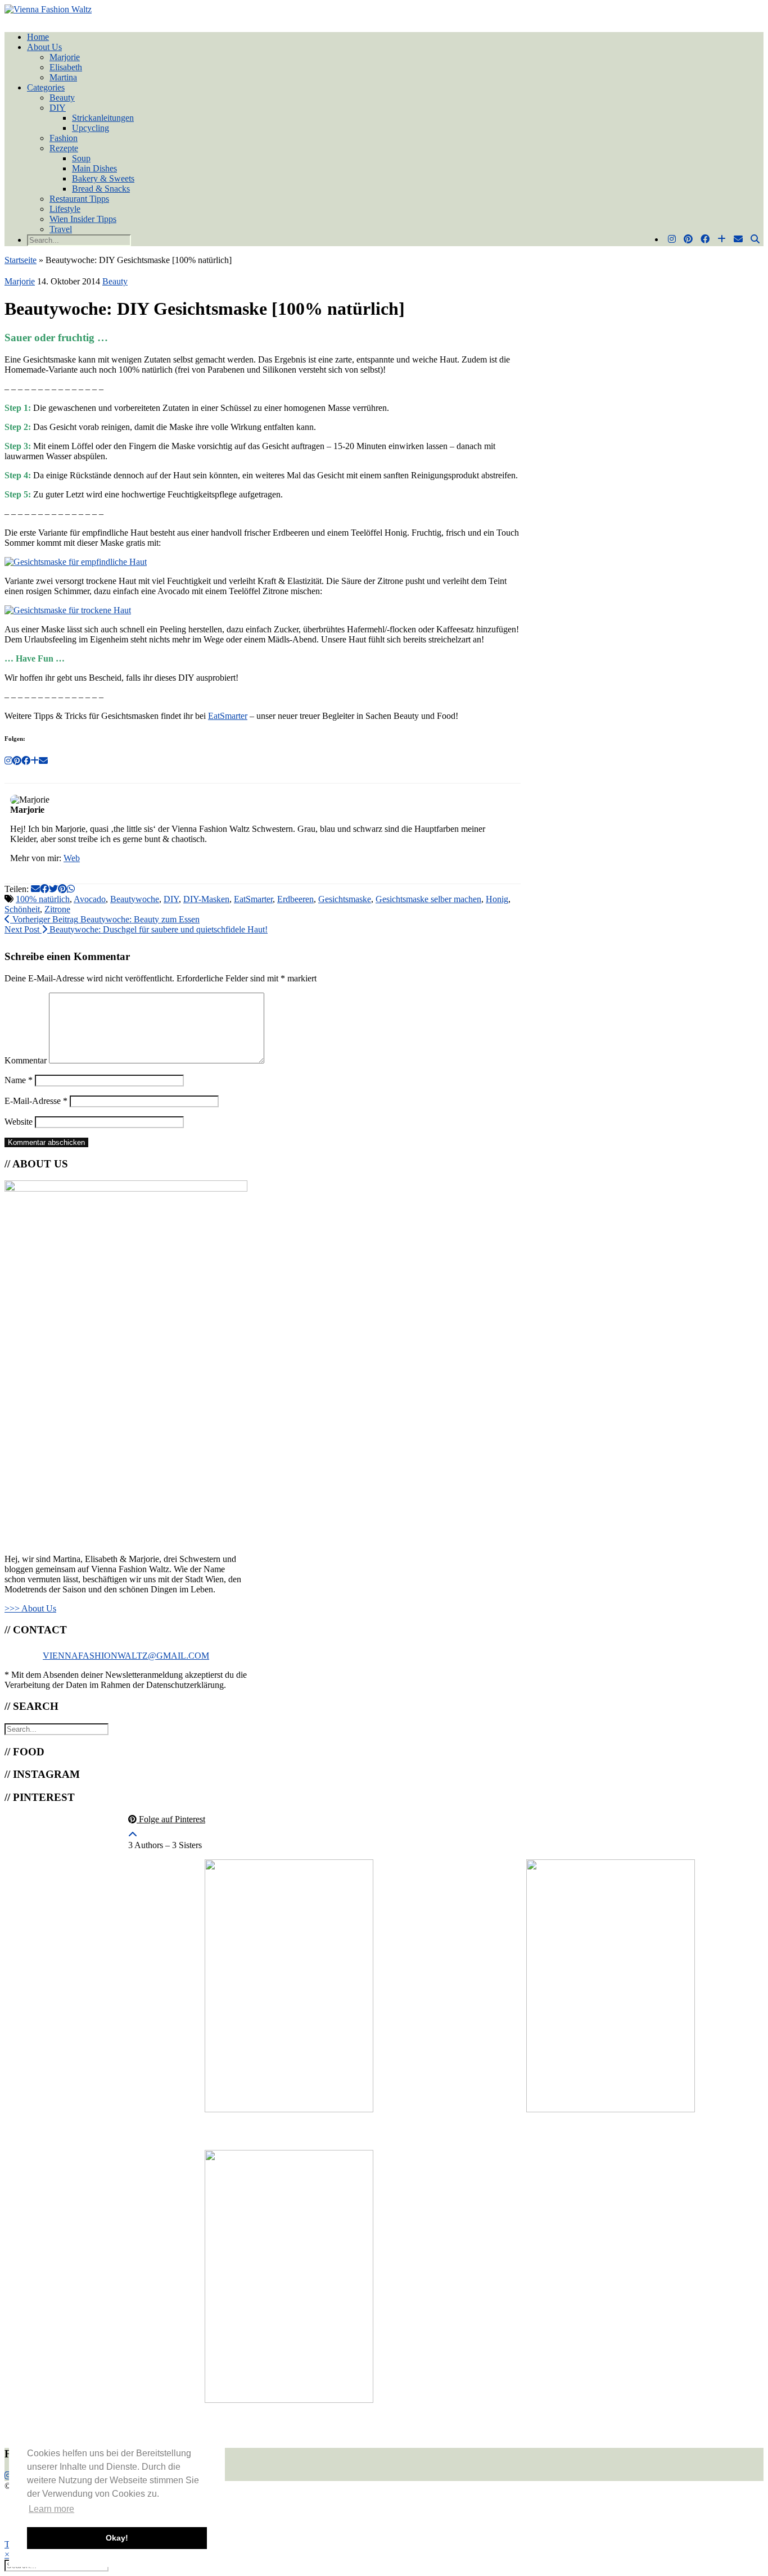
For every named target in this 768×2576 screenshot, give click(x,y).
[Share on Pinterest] (62, 889)
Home (38, 37)
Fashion (64, 138)
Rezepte (64, 148)
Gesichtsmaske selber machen (428, 899)
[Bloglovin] (722, 239)
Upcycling (91, 128)
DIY (58, 108)
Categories (46, 87)
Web (72, 858)
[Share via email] (35, 889)
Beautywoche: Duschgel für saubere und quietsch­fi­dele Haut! (136, 929)
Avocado (90, 899)
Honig (497, 899)
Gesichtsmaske (345, 899)
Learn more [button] (51, 2509)
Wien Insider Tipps (83, 219)
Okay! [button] (117, 2538)
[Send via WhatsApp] (71, 889)
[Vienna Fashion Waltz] (48, 9)
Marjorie (65, 57)
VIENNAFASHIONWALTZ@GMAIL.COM (126, 1656)
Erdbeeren (295, 899)
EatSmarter (228, 716)
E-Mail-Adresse (36, 1101)
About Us (44, 47)
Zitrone (57, 909)
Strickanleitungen (103, 118)
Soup (81, 158)
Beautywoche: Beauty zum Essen (105, 919)
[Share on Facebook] (44, 889)
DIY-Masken (206, 899)
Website (19, 1122)
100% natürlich (43, 899)
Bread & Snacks (101, 189)
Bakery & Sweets (103, 178)
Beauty (62, 98)
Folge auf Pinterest (171, 1819)
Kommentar (26, 1060)
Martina (63, 77)
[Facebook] (705, 239)
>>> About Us (30, 1608)
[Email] (738, 239)
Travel (61, 229)
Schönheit (22, 909)
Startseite (21, 260)
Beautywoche (135, 899)
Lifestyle (65, 209)
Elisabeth (66, 67)
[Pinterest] (688, 239)
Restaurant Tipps (79, 199)
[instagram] (8, 2476)
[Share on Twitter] (53, 889)
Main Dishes (94, 168)
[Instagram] (672, 239)
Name (19, 1080)
